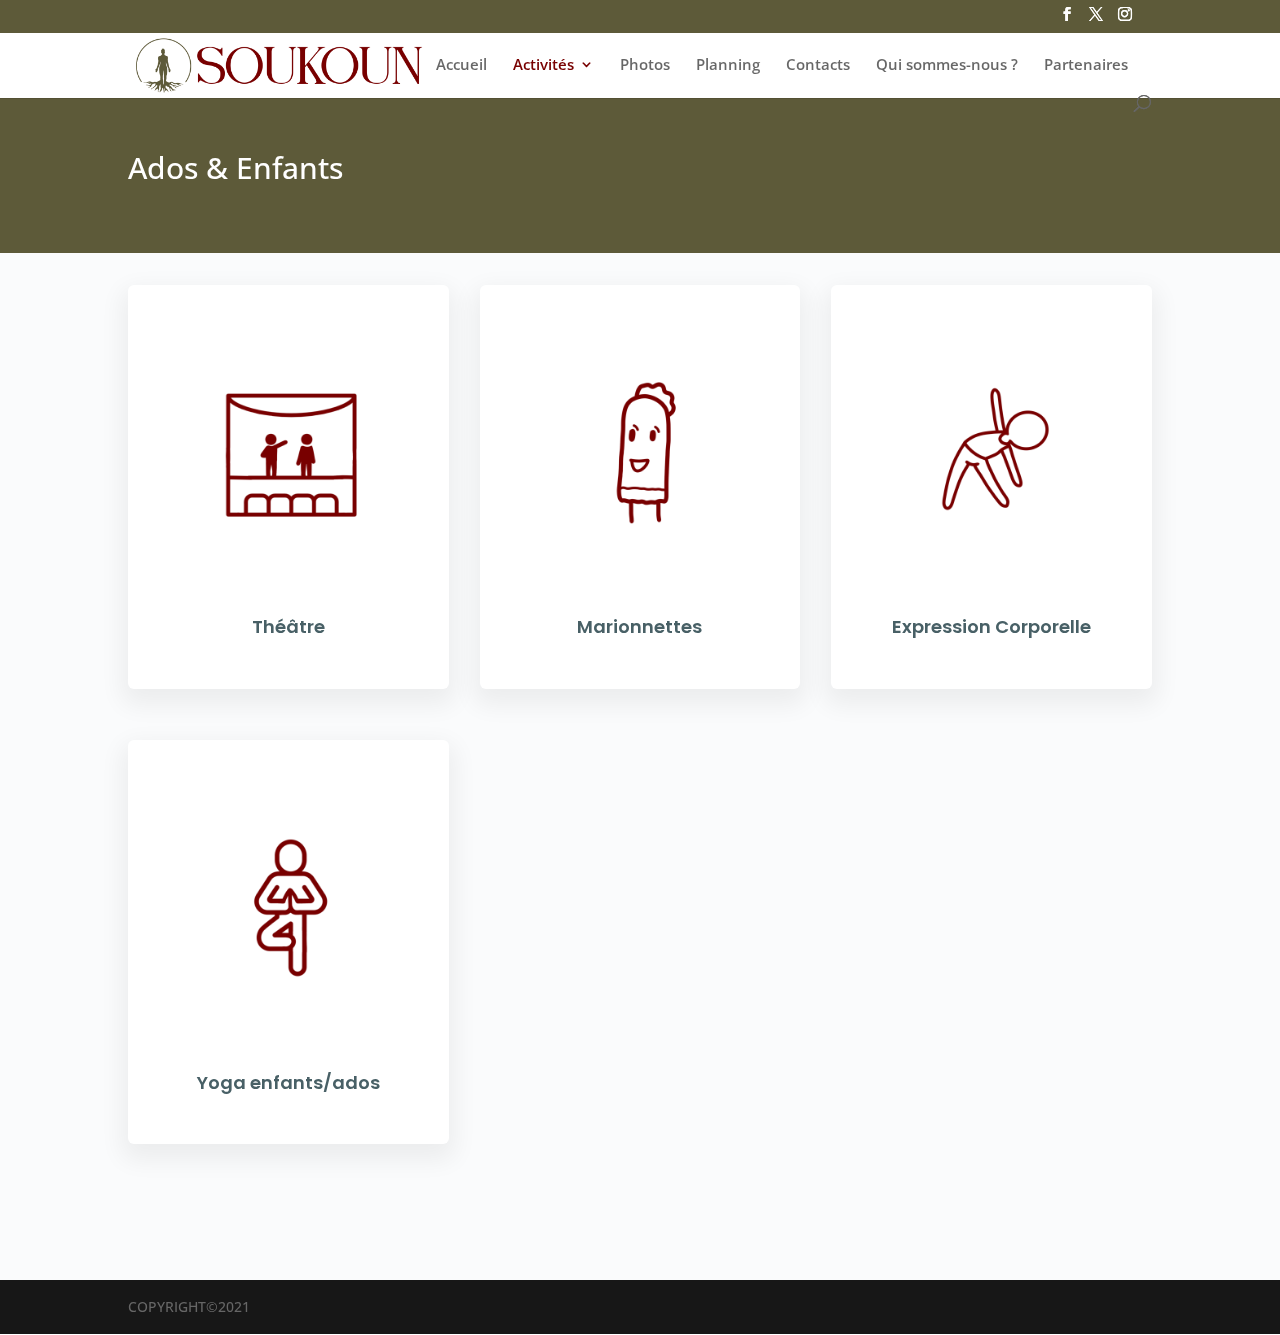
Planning (728, 65)
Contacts (818, 65)
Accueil (461, 65)
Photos (645, 65)
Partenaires (1086, 65)
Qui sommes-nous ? (947, 65)
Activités (543, 65)
